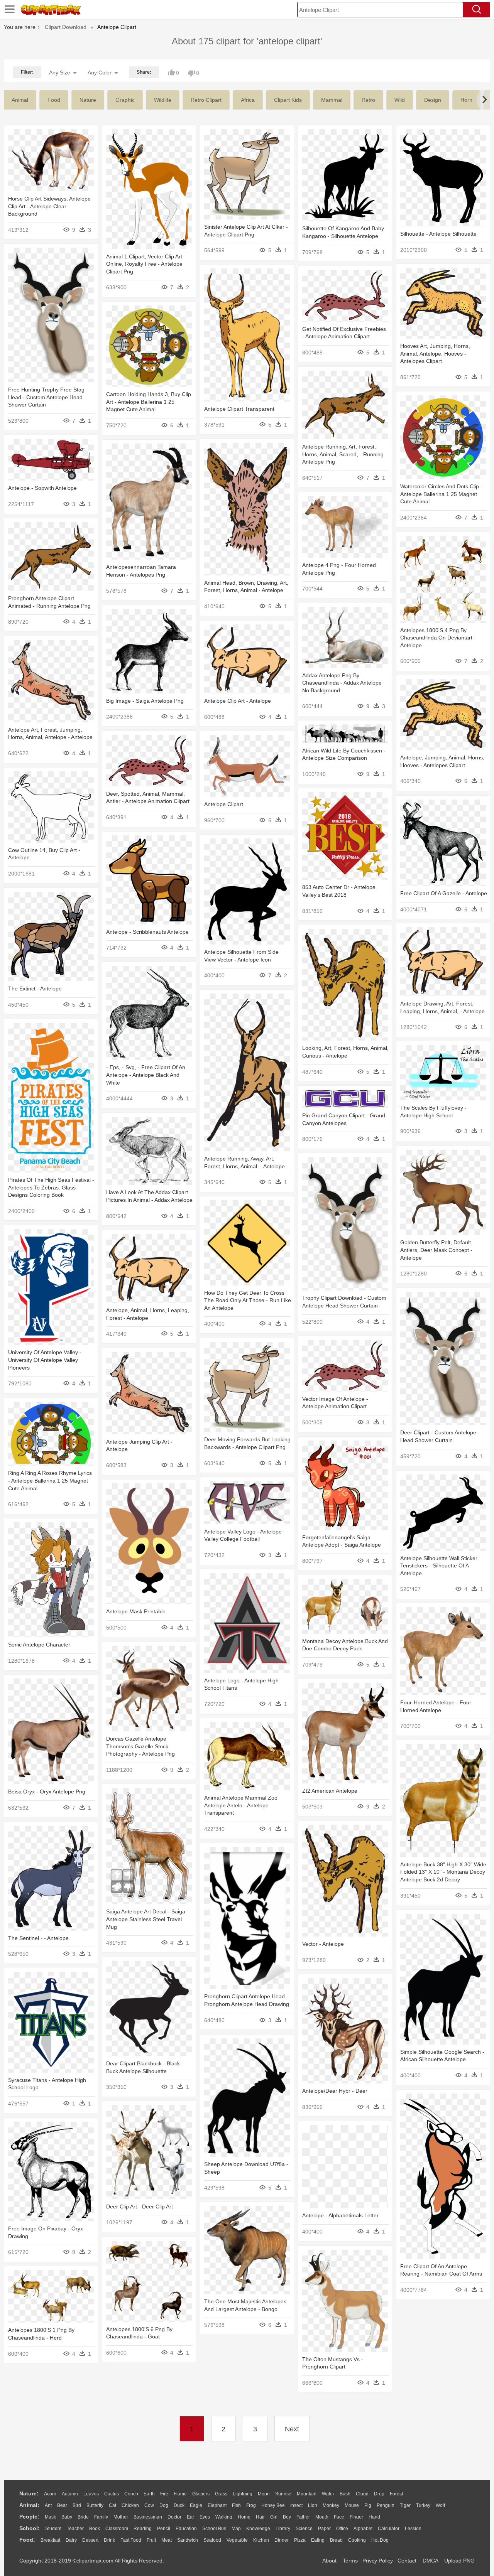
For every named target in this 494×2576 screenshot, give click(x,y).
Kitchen (261, 2540)
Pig (368, 2505)
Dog (164, 2505)
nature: (29, 2493)
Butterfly (95, 2505)
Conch (131, 2494)
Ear (190, 2517)
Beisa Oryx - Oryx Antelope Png (47, 1792)
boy (287, 2517)
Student (53, 2529)
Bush (345, 2494)
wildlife (163, 100)
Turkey (423, 2505)
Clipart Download (66, 27)
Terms (350, 2561)
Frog (251, 2505)
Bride (83, 2517)
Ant (48, 2505)
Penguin (386, 2505)
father (303, 2517)
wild (400, 100)
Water (328, 2494)
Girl (274, 2517)
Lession (413, 2529)
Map (236, 2529)
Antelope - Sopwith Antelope (42, 488)
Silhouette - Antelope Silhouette (438, 234)
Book (95, 2529)
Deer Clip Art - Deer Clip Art (140, 2207)
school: (30, 2528)
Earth (149, 2494)
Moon (264, 2494)
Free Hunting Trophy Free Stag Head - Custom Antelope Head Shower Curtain (46, 397)
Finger (356, 2517)
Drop (379, 2494)
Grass (221, 2494)
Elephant (217, 2505)
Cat (113, 2505)
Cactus (112, 2494)
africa (248, 100)
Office (342, 2529)
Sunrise (283, 2494)
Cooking (357, 2540)
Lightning (243, 2494)
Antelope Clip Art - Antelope (238, 701)
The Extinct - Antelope (35, 989)
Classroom (117, 2529)
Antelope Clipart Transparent (239, 409)
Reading (143, 2529)
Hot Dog (380, 2540)
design (433, 100)
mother (121, 2517)
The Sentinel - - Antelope (38, 1938)
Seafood (212, 2540)
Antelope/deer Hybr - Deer (335, 2091)
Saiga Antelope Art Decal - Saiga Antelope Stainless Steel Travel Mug (146, 1919)
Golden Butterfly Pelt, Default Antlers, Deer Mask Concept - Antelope (436, 1250)
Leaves (91, 2494)
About (329, 2561)
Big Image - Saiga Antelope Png (145, 701)
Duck (179, 2505)
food (54, 100)
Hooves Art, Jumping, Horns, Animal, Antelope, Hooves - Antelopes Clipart (435, 353)
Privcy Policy (378, 2561)
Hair (260, 2517)
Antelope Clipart (224, 804)
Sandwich (188, 2540)
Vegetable (237, 2540)
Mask (50, 2517)
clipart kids (288, 100)
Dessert (90, 2540)
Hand (374, 2517)
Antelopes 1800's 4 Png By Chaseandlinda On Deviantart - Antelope (438, 638)
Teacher (75, 2529)
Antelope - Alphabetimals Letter (340, 2215)
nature (88, 100)
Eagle (196, 2505)
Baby (67, 2517)
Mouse (352, 2505)
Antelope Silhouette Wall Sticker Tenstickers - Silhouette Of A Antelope (439, 1566)
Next (292, 2429)
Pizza (300, 2540)
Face (339, 2517)
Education (186, 2529)
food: (27, 2540)
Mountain (307, 2494)
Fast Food (131, 2540)
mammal (332, 100)
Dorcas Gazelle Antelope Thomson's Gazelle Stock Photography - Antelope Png (140, 1746)
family (101, 2517)
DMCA (430, 2561)
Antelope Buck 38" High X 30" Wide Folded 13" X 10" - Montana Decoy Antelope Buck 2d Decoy (443, 1872)
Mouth (322, 2517)
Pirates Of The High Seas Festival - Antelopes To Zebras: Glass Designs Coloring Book (51, 1187)
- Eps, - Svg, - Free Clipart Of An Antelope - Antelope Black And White (146, 1075)
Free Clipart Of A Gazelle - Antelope (444, 893)
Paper (324, 2529)
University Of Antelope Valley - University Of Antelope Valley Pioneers (45, 1360)
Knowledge (258, 2529)
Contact (407, 2561)
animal (20, 100)
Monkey (331, 2505)
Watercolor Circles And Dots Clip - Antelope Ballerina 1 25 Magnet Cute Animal (441, 494)
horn (466, 100)
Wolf (440, 2505)
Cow (149, 2505)
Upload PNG (459, 2561)
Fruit (151, 2540)
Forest (396, 2494)
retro (368, 100)
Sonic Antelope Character (39, 1645)
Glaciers (201, 2494)
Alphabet (363, 2529)
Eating (318, 2540)
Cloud (362, 2494)
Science (304, 2529)
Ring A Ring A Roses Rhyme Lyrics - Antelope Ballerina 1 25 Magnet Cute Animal (50, 1480)
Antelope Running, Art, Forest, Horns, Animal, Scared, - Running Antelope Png (343, 454)
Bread (336, 2540)
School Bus (214, 2529)
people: (29, 2517)
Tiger (405, 2505)
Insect (296, 2505)
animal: (29, 2505)
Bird (77, 2505)
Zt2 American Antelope (330, 1791)
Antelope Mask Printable (136, 1611)
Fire (164, 2494)
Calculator (389, 2529)
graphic (125, 100)
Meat (167, 2540)
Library (283, 2529)
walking (224, 2517)
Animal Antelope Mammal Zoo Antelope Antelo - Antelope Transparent (241, 1805)
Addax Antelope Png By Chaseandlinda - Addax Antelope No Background (342, 683)
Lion (313, 2505)
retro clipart (206, 100)
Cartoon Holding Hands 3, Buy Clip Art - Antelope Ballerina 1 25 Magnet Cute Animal (149, 402)
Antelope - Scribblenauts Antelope (147, 932)
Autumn (70, 2494)
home (244, 2517)
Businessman (148, 2517)
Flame (180, 2494)
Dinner (282, 2540)
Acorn (50, 2494)
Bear (62, 2505)
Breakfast (50, 2540)
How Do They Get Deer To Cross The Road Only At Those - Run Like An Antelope (248, 1300)
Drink (109, 2540)
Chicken (130, 2505)
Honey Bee (273, 2505)
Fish (236, 2505)
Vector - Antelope (323, 1944)
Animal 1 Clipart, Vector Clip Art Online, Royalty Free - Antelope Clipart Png (144, 264)
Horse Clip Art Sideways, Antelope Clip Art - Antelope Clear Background (49, 206)
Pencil (164, 2529)
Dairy (71, 2540)
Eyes (205, 2517)
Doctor (174, 2517)
